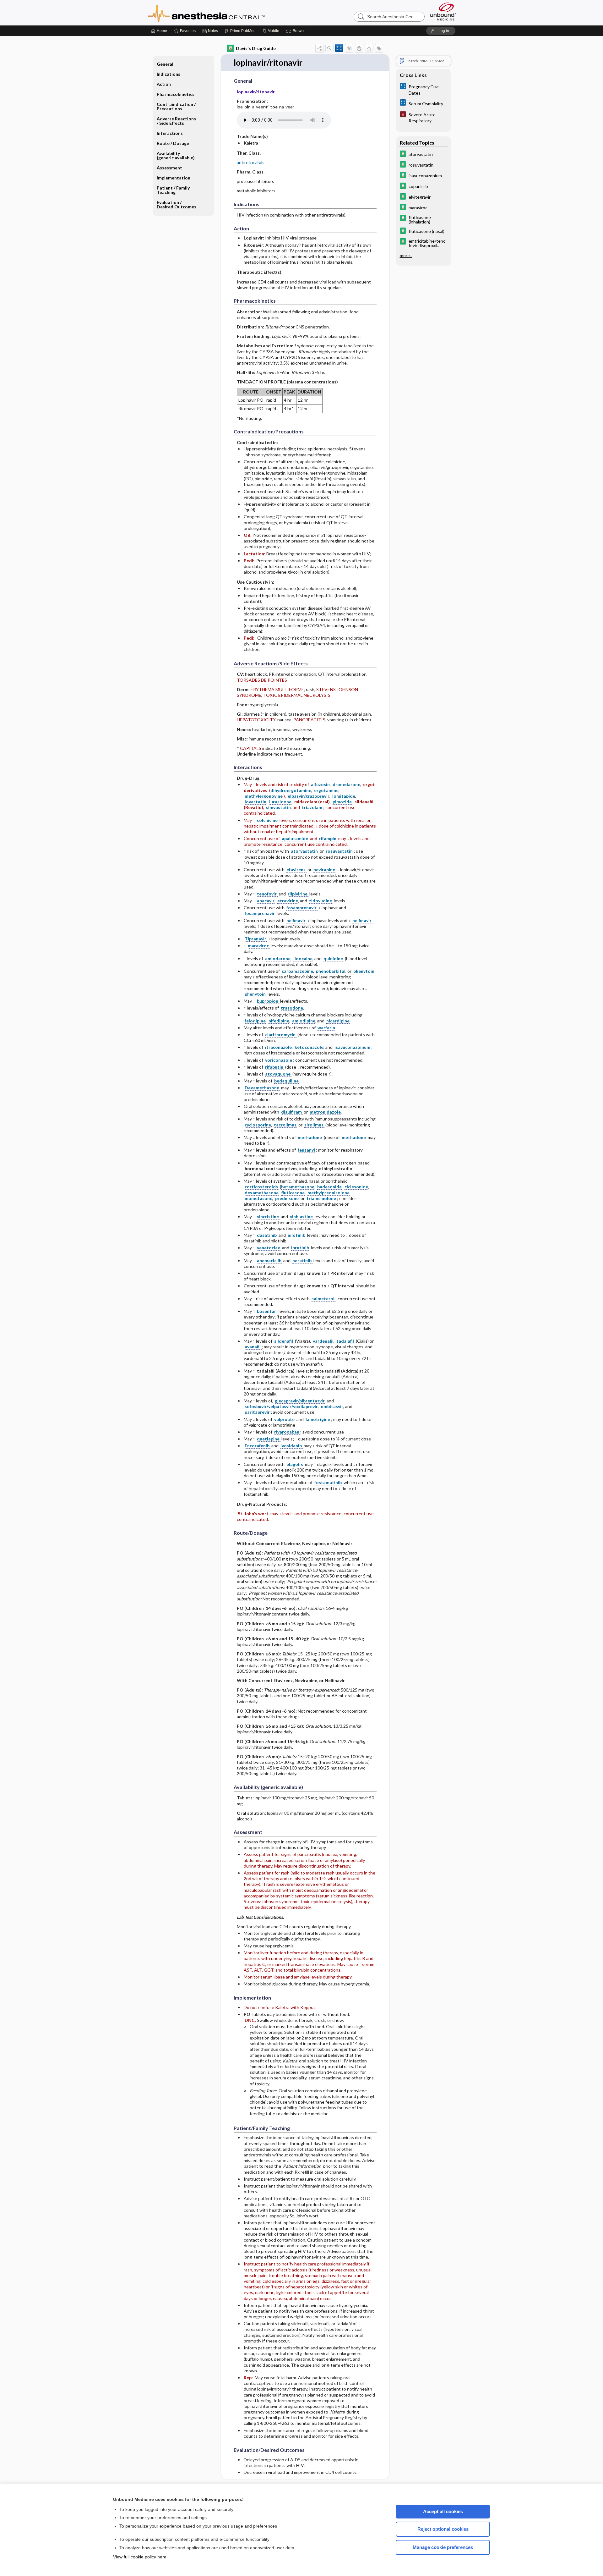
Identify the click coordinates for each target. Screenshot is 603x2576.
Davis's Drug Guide (256, 48)
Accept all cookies (443, 2511)
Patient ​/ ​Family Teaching (173, 190)
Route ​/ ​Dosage (173, 143)
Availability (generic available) (176, 155)
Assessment (169, 168)
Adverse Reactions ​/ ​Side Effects (177, 121)
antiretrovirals (251, 162)
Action (164, 84)
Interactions (170, 133)
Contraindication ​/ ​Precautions (177, 106)
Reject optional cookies (443, 2529)
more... (406, 256)
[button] (297, 31)
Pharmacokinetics (176, 94)
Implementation (174, 178)
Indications (168, 74)
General (165, 64)
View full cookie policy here (140, 2557)
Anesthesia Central (226, 13)
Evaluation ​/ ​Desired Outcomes (177, 204)
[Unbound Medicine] (443, 11)
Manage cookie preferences (443, 2547)
